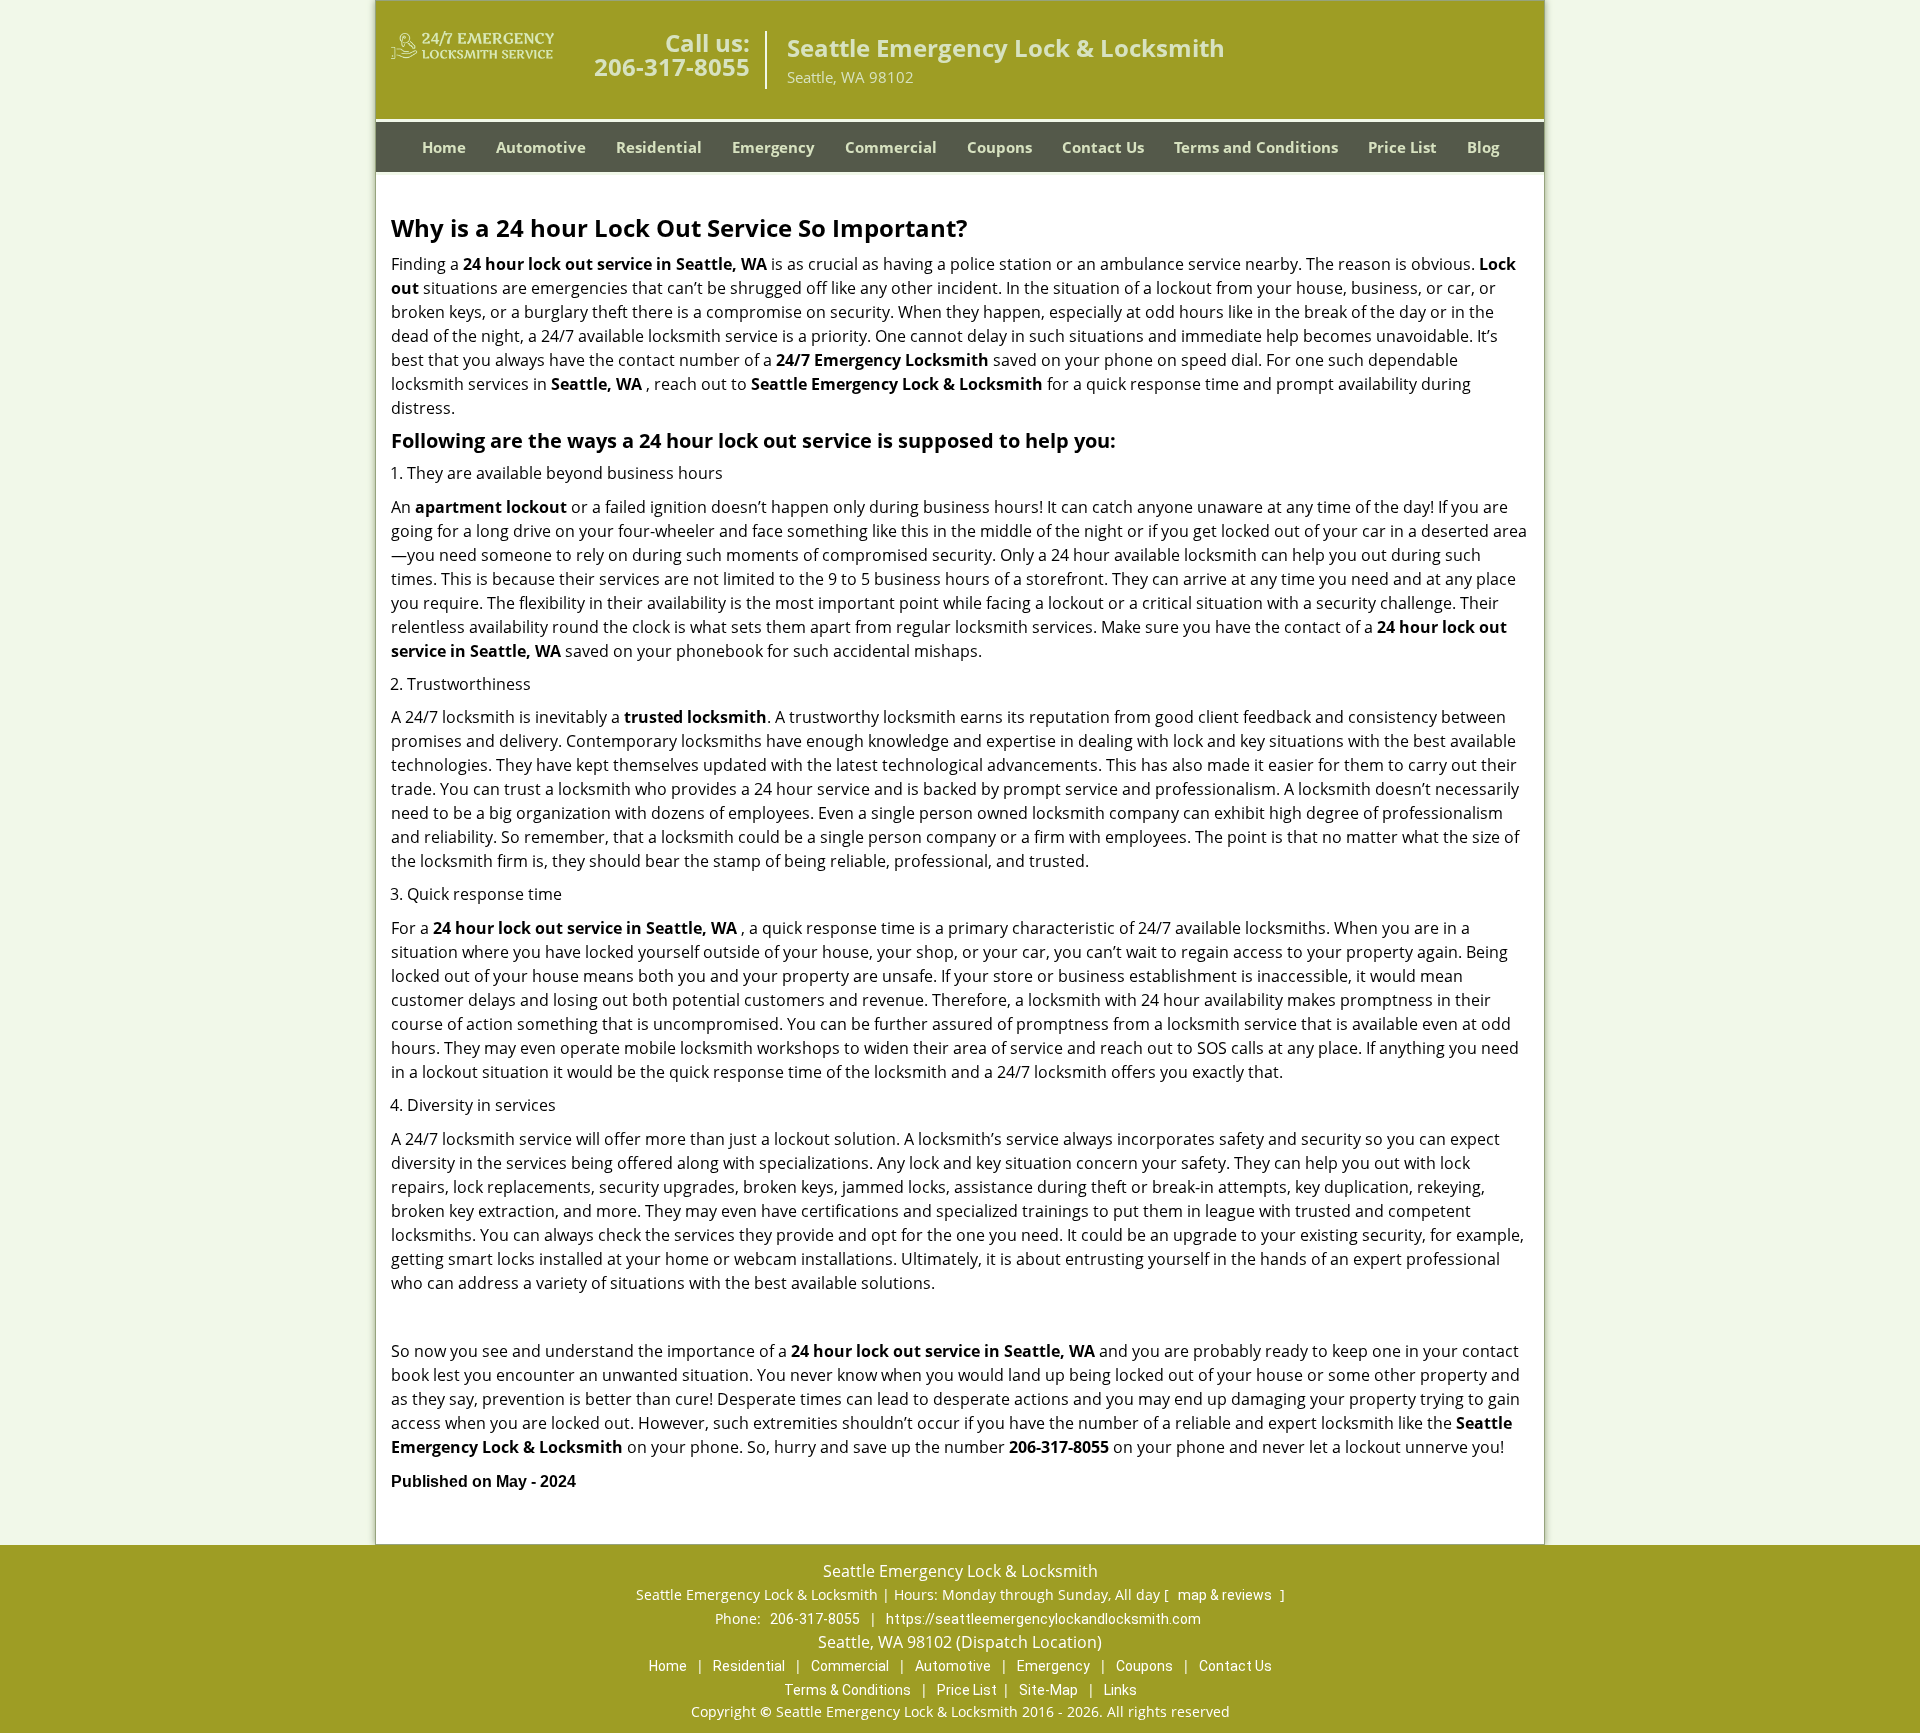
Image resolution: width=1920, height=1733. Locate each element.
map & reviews (1226, 1595)
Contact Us (1103, 147)
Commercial (891, 147)
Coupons (999, 147)
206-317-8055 (672, 66)
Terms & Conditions (847, 1690)
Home (444, 147)
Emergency (773, 147)
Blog (1483, 147)
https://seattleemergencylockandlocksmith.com (1043, 1619)
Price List (1402, 147)
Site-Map (1048, 1690)
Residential (659, 147)
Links (1120, 1690)
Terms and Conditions (1256, 147)
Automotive (541, 147)
